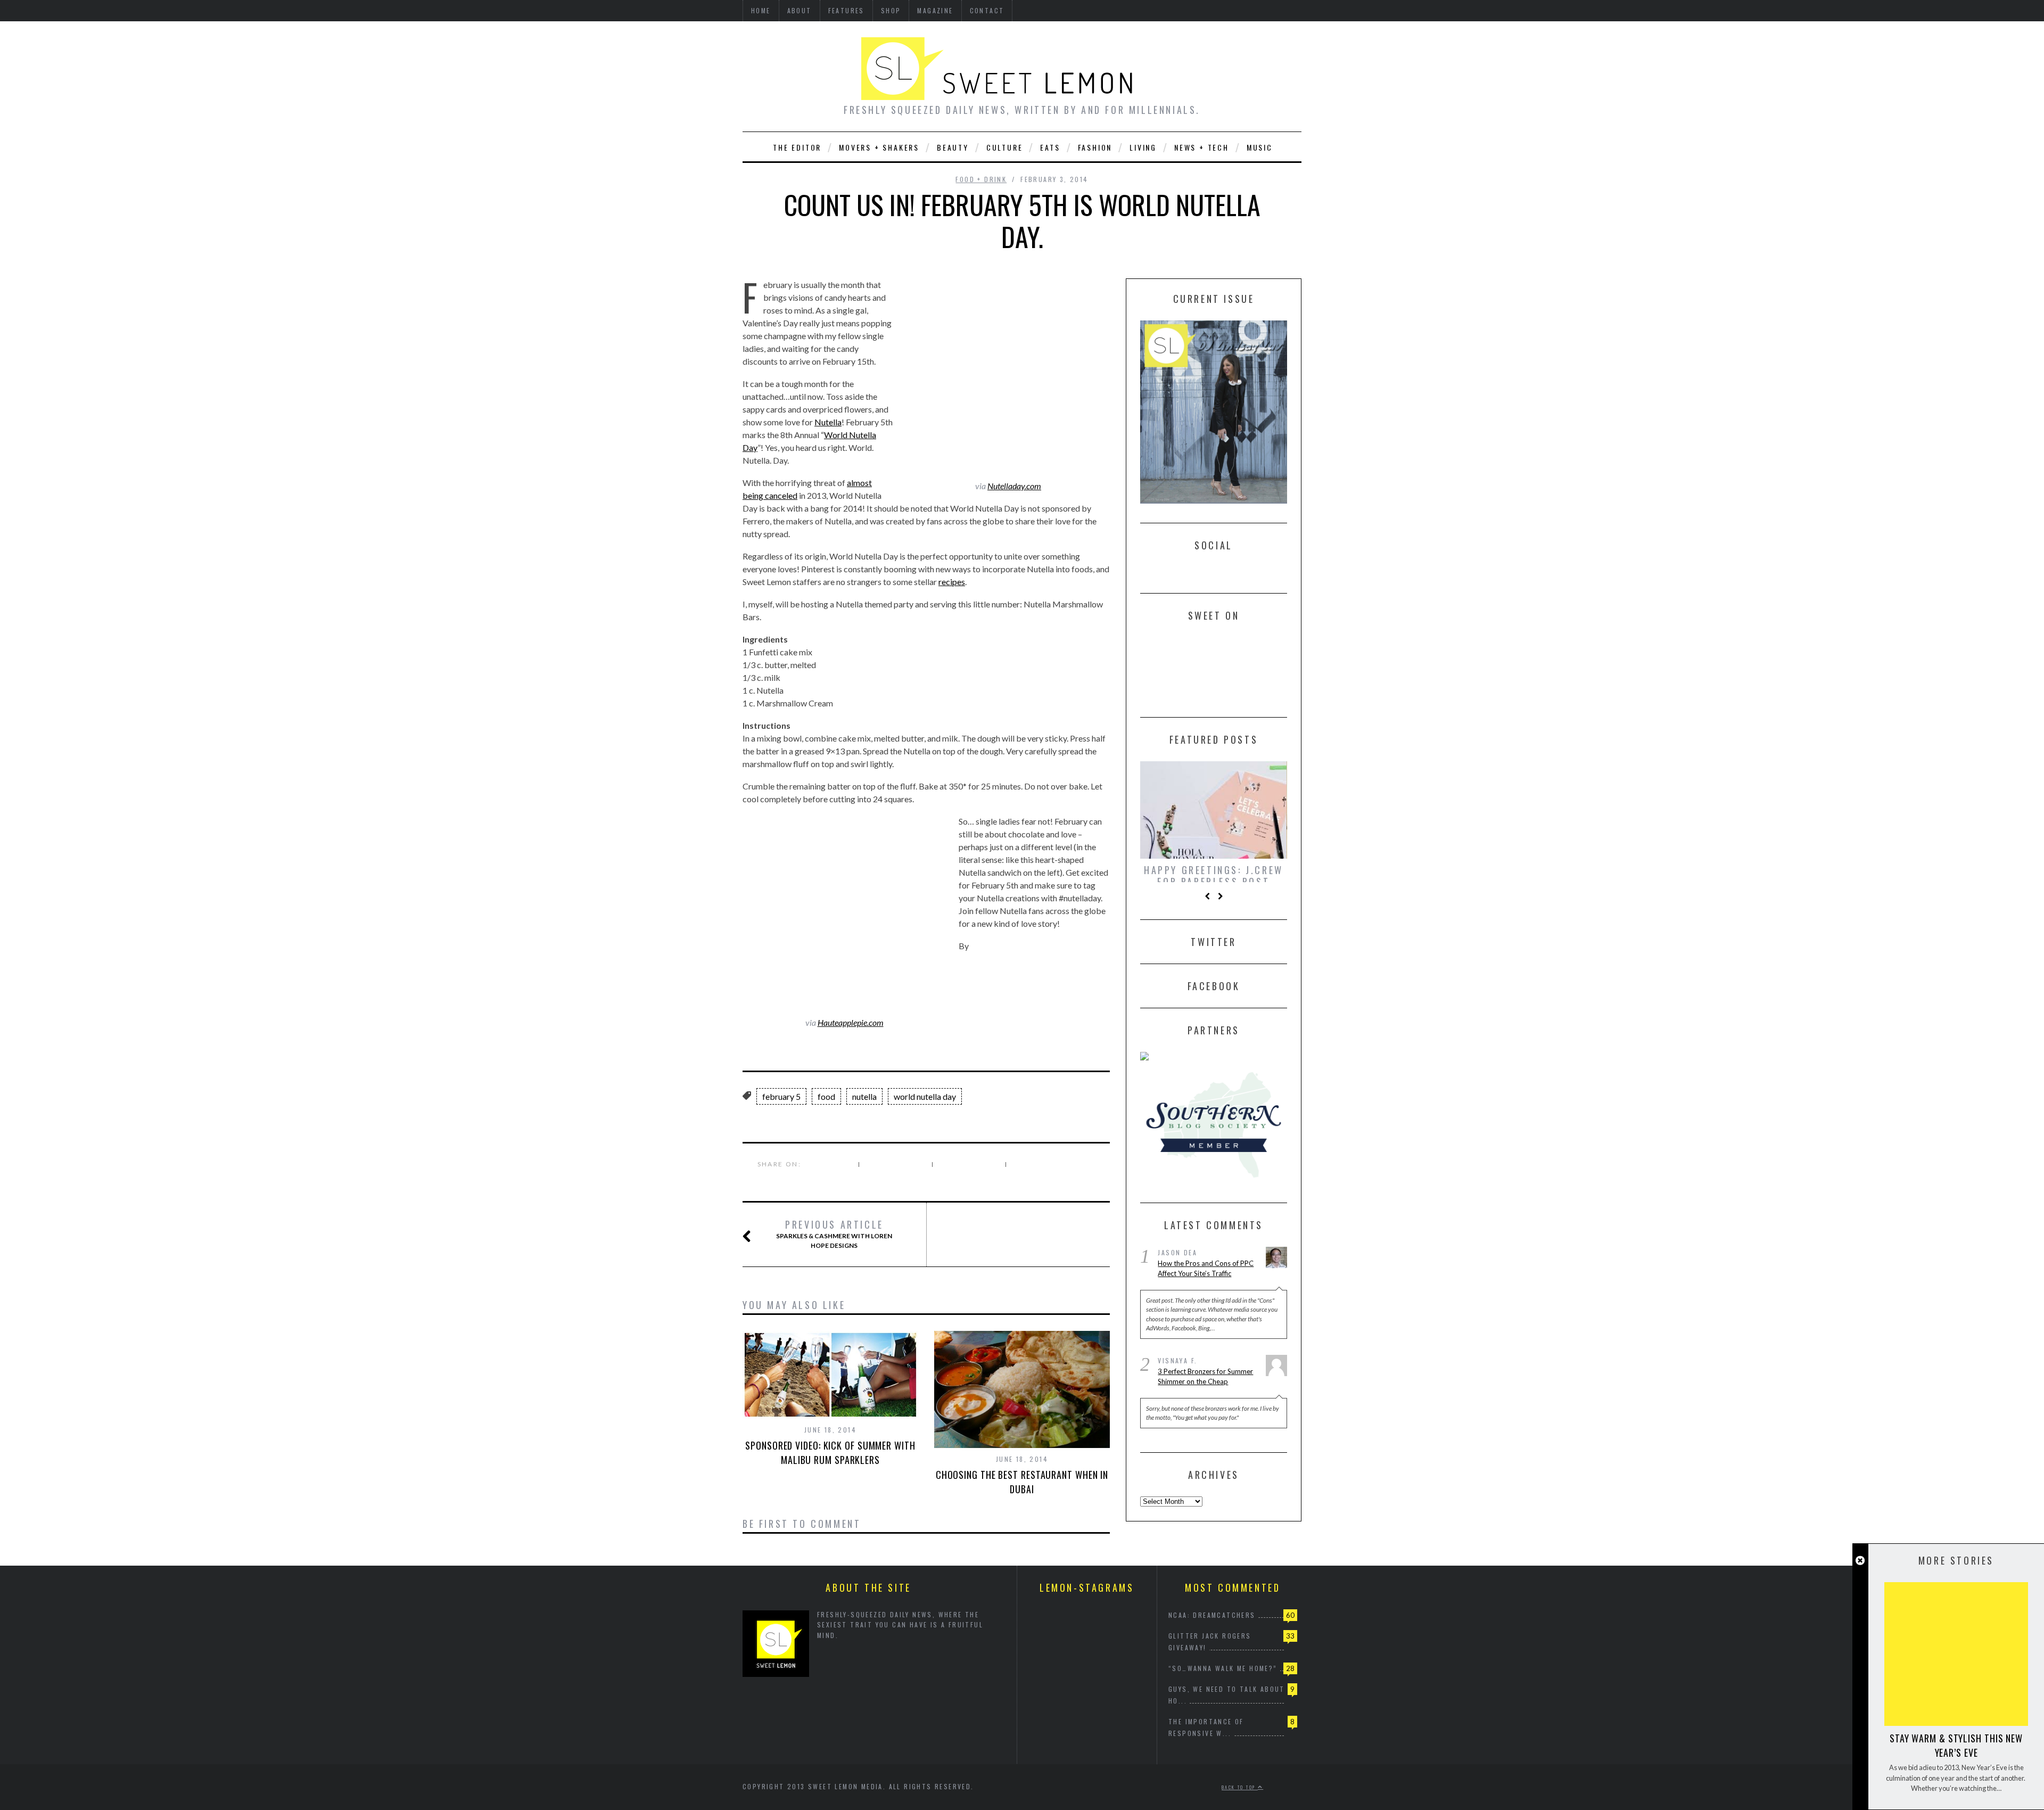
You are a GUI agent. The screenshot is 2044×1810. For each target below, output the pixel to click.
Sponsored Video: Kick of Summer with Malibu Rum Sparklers (830, 1453)
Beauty (953, 147)
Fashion (1095, 147)
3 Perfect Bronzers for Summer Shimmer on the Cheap (1205, 1382)
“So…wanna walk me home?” (1223, 1668)
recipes (952, 582)
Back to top (1240, 1787)
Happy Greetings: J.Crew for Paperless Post (1214, 876)
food (826, 1096)
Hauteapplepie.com (851, 1022)
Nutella (828, 422)
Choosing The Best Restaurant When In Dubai (1022, 1482)
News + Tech (1202, 147)
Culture (1005, 147)
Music (1260, 147)
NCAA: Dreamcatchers (1212, 1615)
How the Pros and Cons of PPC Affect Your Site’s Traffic (1206, 1274)
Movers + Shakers (879, 147)
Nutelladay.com (1014, 486)
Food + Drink (981, 179)
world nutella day (925, 1096)
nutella (864, 1096)
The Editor (797, 147)
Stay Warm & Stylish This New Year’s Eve (1956, 1745)
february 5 (781, 1096)
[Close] (1860, 1561)
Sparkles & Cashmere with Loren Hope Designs (834, 1234)
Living (1143, 147)
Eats (1050, 147)
